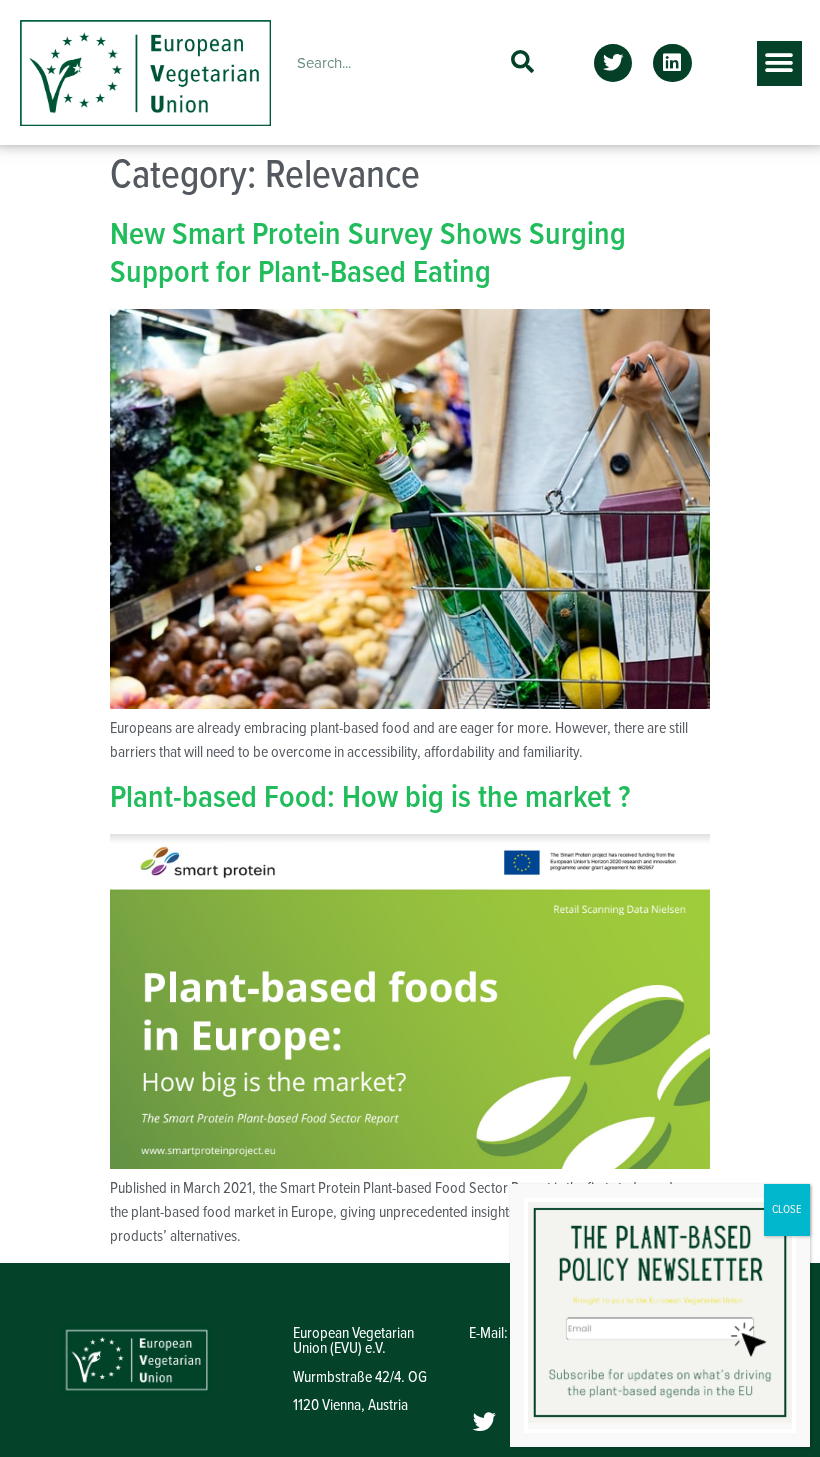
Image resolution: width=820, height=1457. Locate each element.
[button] (613, 63)
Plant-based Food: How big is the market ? (370, 798)
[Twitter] (485, 1421)
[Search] (522, 63)
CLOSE (787, 1210)
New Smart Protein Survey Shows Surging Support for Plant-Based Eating (368, 254)
